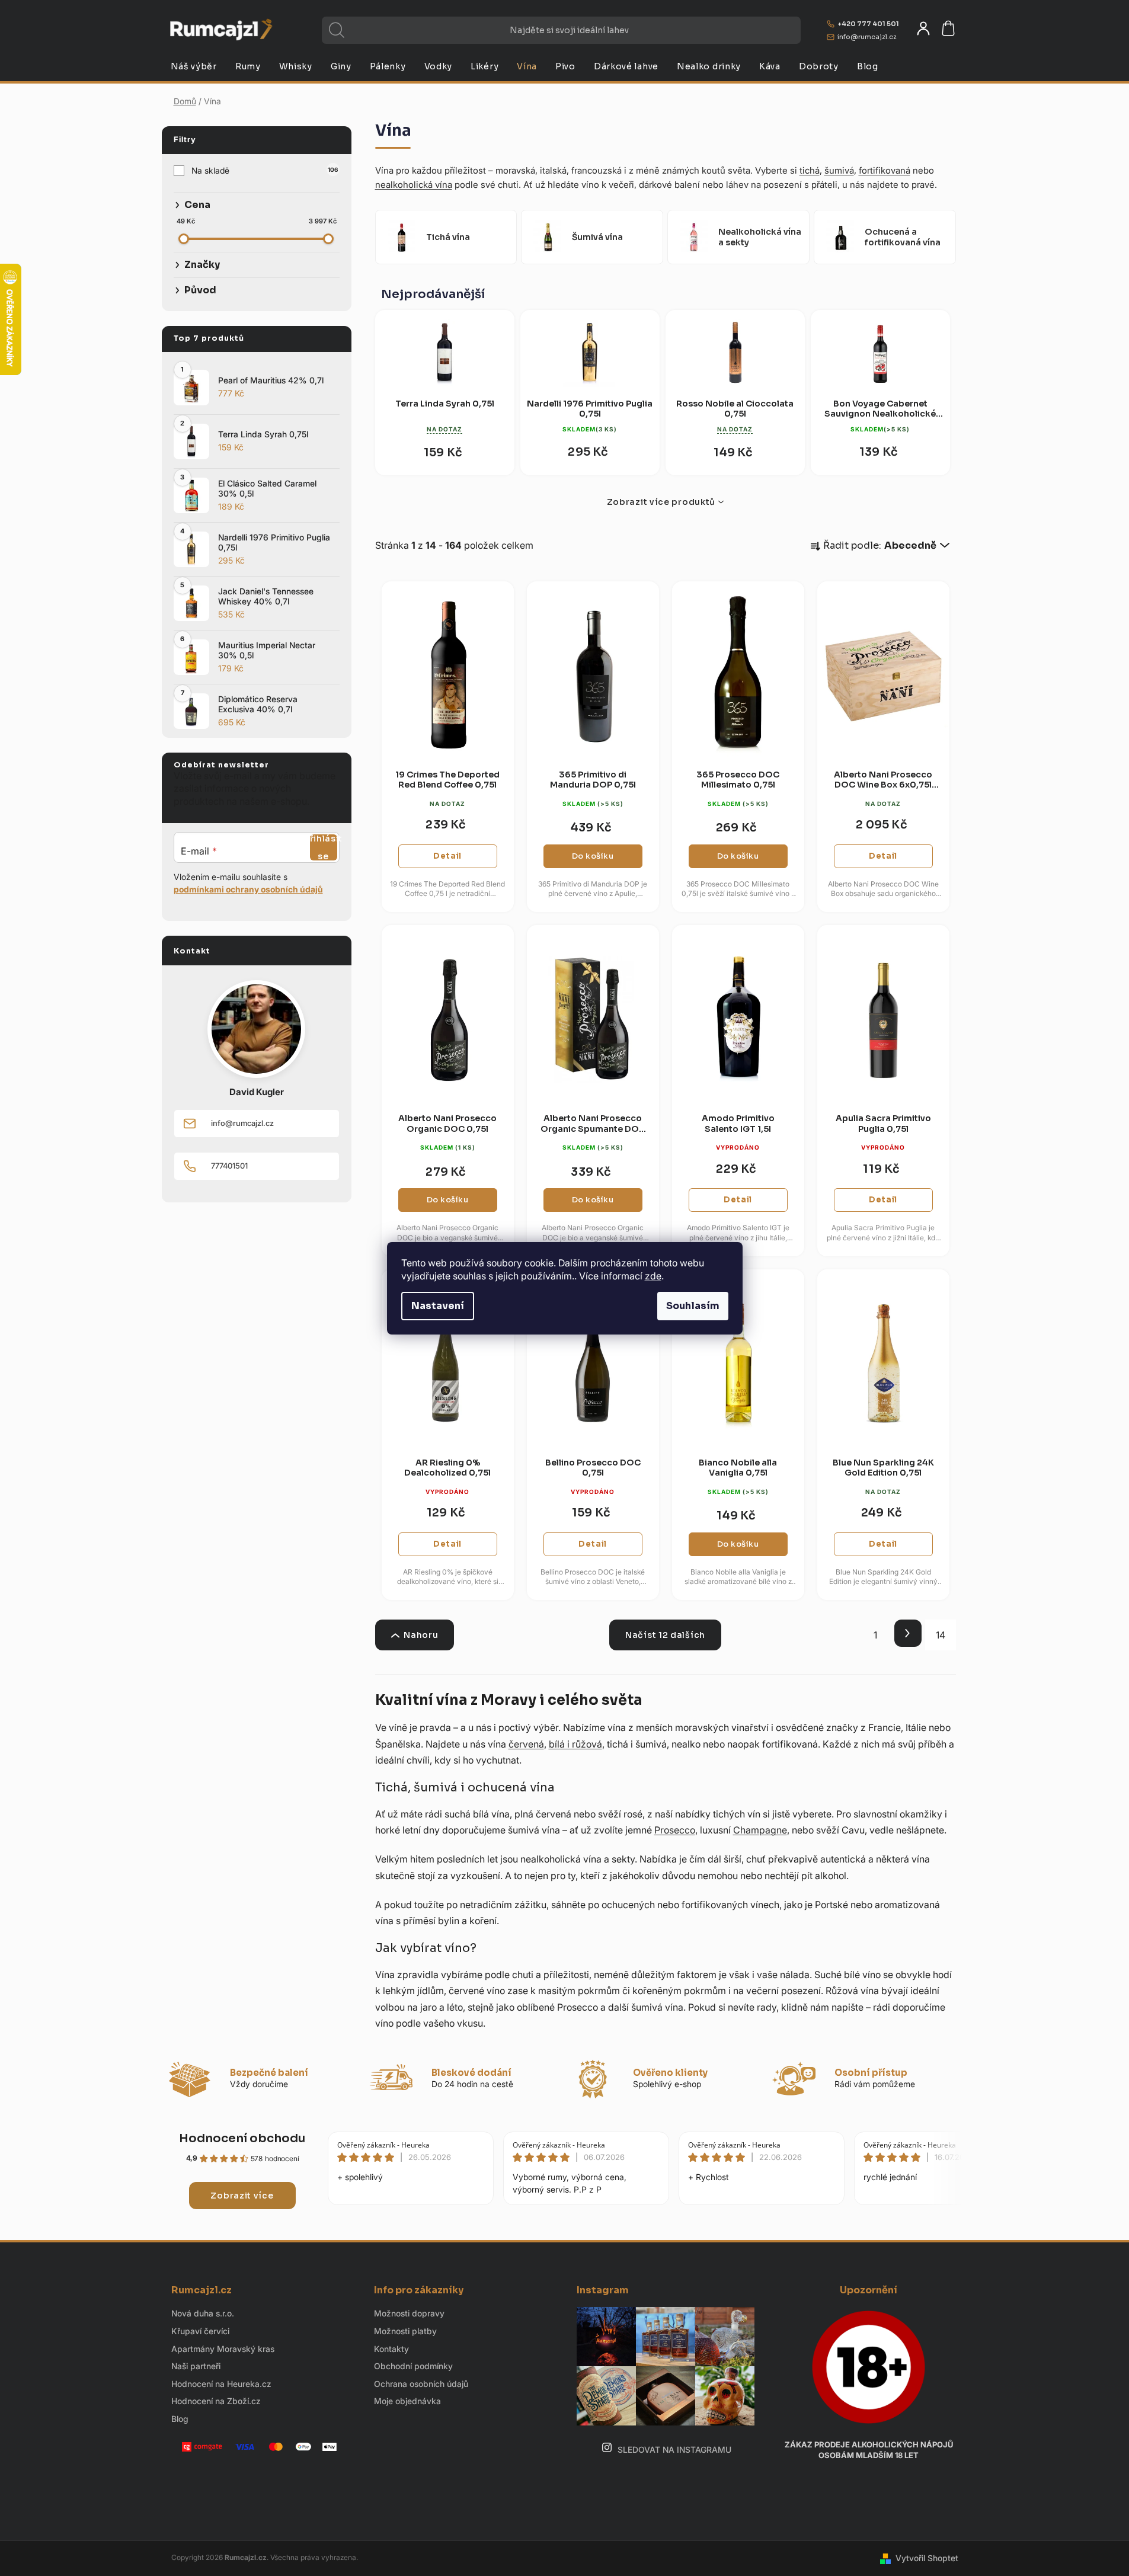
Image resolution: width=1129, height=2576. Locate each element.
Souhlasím (693, 1306)
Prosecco (675, 1830)
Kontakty (391, 2349)
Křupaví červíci (200, 2331)
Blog (180, 2419)
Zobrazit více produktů (661, 502)
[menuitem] (194, 66)
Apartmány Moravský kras (223, 2349)
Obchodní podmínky (413, 2366)
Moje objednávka (407, 2401)
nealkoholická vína (414, 185)
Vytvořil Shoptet (927, 2558)
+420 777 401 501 (868, 24)
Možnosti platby (405, 2331)
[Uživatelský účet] (923, 28)
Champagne (760, 1830)
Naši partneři (196, 2366)
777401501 (229, 1166)
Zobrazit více (242, 2196)
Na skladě (265, 170)
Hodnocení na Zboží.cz (216, 2401)
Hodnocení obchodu (242, 2138)
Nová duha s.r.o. (203, 2313)
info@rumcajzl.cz (867, 37)
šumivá (839, 170)
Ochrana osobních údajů (421, 2384)
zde (653, 1276)
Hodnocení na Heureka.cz (221, 2384)
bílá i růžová (575, 1744)
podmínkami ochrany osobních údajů (248, 889)
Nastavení (438, 1306)
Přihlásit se (324, 847)
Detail (447, 856)
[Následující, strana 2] (908, 1633)
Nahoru (421, 1635)
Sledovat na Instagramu (674, 2449)
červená (526, 1744)
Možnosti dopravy (409, 2313)
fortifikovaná (885, 170)
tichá (810, 170)
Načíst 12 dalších (665, 1635)
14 (941, 1635)
